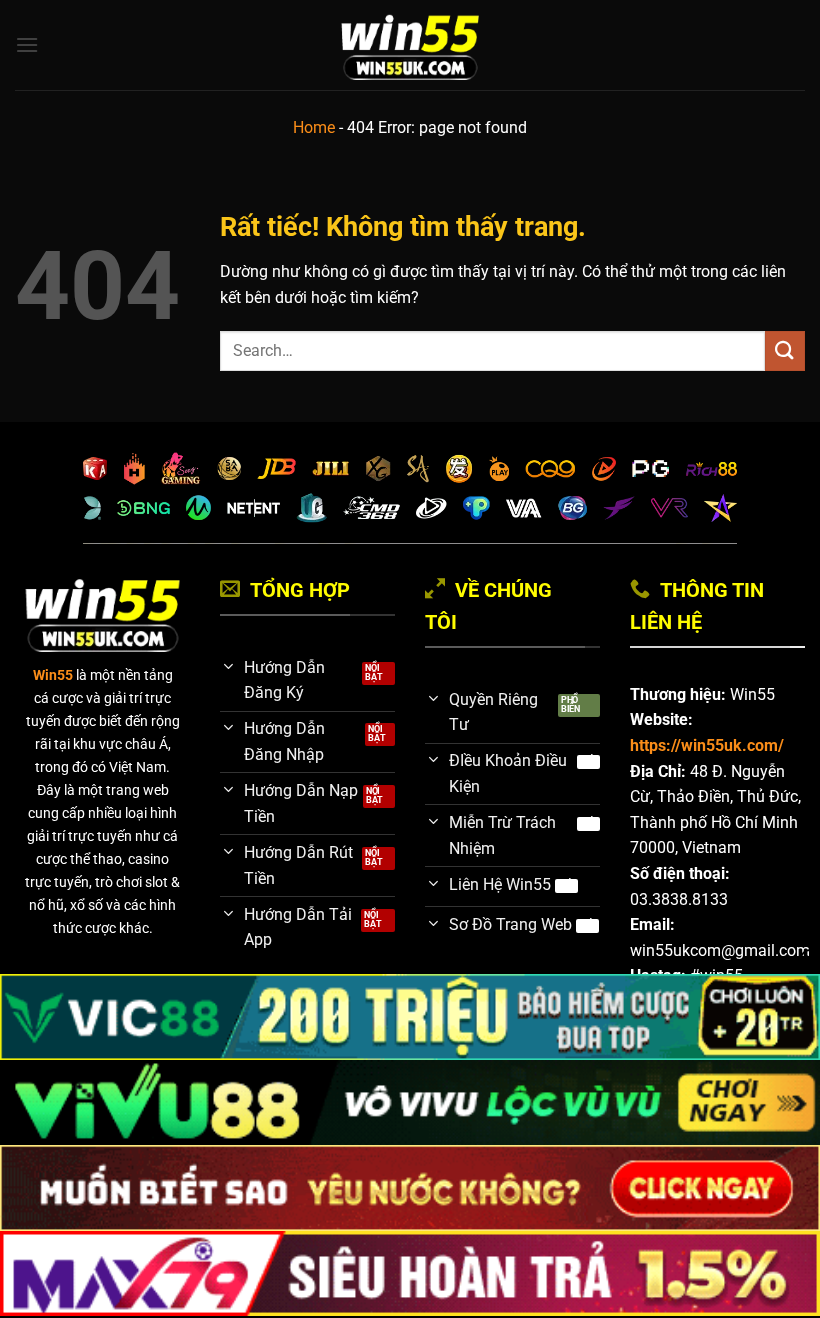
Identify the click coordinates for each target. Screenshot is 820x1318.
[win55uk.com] (410, 45)
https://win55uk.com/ (707, 745)
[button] (27, 44)
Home (314, 127)
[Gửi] (785, 350)
